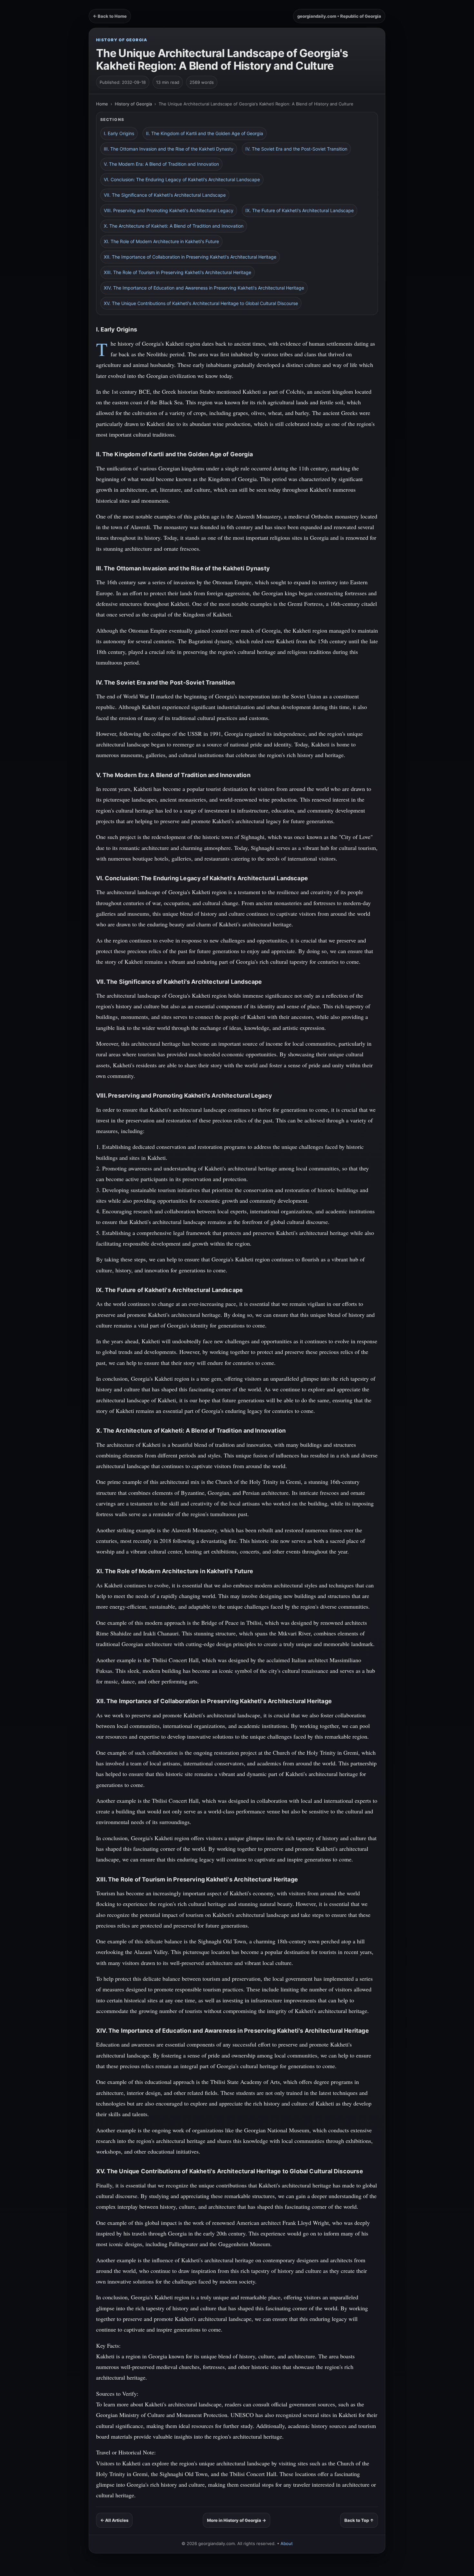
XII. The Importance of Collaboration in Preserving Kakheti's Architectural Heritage (190, 257)
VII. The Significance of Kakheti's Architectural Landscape (165, 195)
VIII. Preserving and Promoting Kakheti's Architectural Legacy (169, 210)
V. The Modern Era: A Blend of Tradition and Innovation (161, 164)
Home (102, 104)
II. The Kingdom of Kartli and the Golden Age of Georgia (205, 133)
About (287, 2543)
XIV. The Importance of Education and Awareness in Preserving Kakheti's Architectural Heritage (204, 288)
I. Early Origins (119, 133)
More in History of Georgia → (237, 2520)
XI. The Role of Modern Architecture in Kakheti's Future (161, 241)
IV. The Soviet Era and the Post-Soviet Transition (296, 149)
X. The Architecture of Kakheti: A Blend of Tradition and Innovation (174, 226)
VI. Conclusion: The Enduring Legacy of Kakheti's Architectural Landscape (182, 179)
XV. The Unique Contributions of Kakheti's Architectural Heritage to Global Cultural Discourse (201, 303)
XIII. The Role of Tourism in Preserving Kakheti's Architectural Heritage (178, 272)
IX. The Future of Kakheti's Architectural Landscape (300, 210)
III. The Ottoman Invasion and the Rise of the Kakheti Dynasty (169, 149)
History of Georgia (122, 40)
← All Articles (114, 2520)
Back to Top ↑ (359, 2520)
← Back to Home (110, 16)
